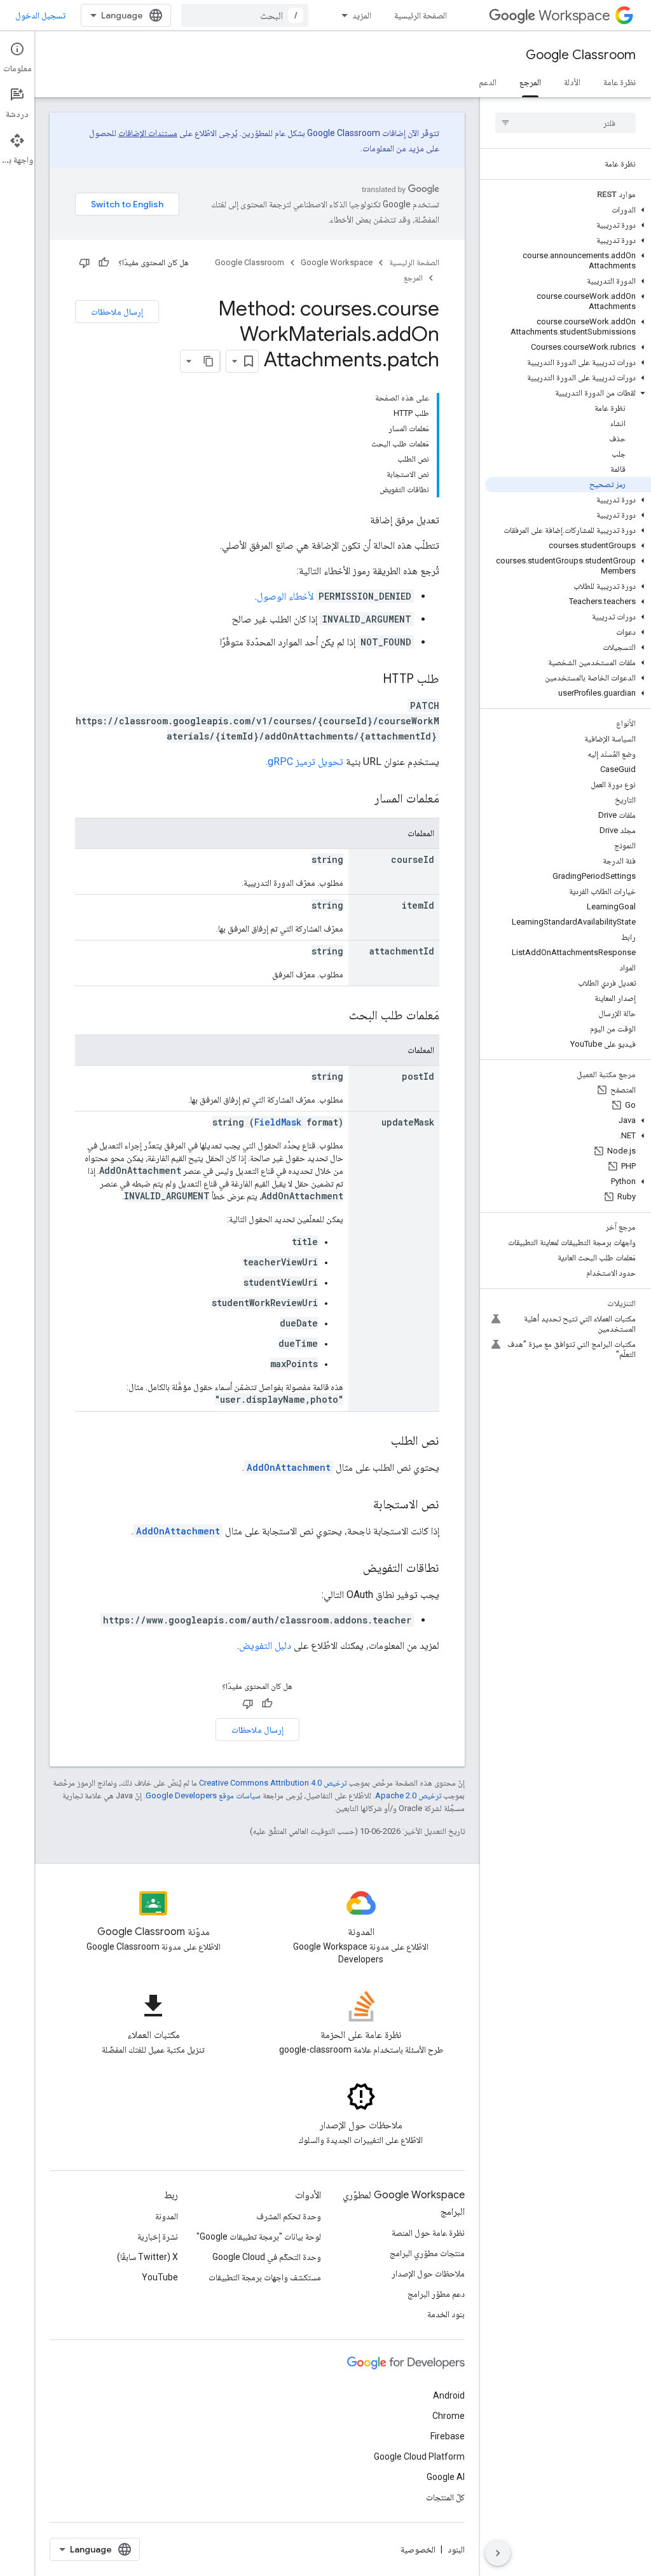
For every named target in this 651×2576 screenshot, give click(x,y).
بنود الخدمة (446, 2314)
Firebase (448, 2436)
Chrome (449, 2416)
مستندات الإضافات (148, 133)
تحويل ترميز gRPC (305, 761)
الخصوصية (418, 2549)
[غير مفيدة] (85, 263)
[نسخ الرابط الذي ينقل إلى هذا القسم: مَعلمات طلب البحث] (336, 1016)
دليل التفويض (265, 1645)
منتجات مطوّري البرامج (427, 2253)
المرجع (530, 82)
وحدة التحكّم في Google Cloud (267, 2257)
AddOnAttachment (289, 1467)
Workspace (574, 16)
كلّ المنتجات (445, 2497)
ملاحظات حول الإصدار (428, 2273)
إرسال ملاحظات (117, 312)
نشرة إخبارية (158, 2236)
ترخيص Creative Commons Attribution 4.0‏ (273, 1783)
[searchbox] (565, 123)
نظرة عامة (620, 82)
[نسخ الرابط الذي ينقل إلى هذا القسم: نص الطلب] (378, 1442)
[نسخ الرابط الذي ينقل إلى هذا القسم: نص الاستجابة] (360, 1505)
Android (449, 2395)
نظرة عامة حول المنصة (428, 2233)
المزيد (362, 15)
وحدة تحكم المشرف (289, 2216)
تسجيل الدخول (40, 15)
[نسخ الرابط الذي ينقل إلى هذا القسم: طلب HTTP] (370, 680)
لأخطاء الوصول (285, 596)
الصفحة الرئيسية (421, 15)
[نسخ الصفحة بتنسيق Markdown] (209, 361)
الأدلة (572, 82)
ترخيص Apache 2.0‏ (408, 1795)
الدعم (488, 82)
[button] (568, 210)
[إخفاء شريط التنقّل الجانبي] (498, 2553)
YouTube (160, 2277)
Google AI (446, 2477)
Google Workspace (337, 262)
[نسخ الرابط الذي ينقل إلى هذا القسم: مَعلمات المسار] (362, 799)
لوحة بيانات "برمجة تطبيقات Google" (259, 2236)
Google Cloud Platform (419, 2456)
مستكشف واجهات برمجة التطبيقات (265, 2277)
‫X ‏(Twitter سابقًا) (147, 2257)
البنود (456, 2549)
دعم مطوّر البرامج (436, 2294)
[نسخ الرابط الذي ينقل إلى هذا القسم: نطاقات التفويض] (350, 1569)
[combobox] (245, 15)
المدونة (167, 2216)
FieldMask (278, 1122)
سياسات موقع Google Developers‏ (203, 1795)
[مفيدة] (104, 263)
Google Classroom (581, 55)
